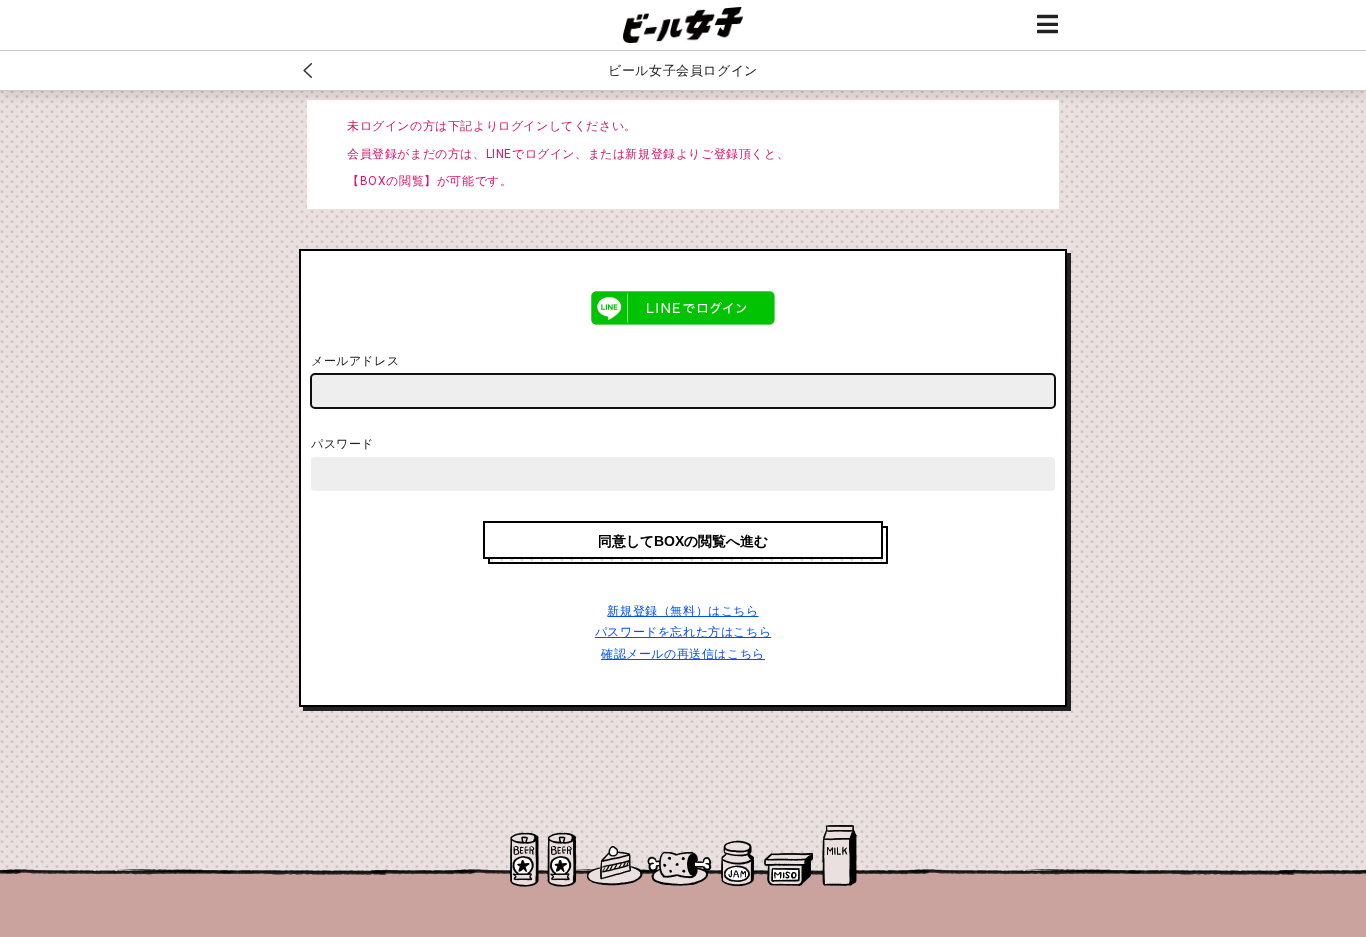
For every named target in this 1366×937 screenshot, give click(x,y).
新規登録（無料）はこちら (682, 611)
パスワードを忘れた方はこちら (683, 632)
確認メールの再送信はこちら (683, 654)
